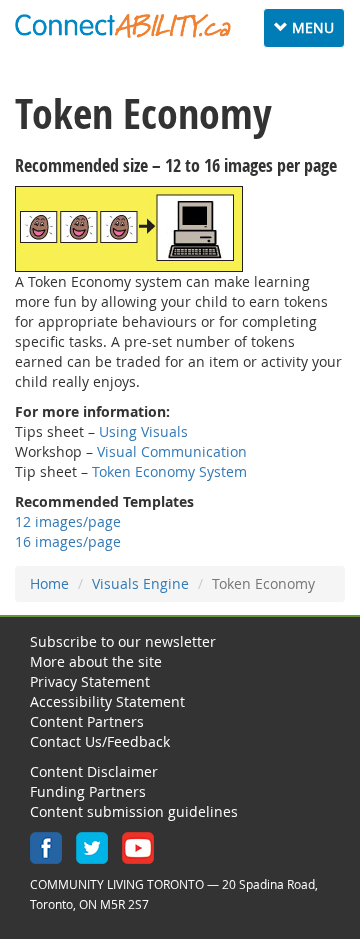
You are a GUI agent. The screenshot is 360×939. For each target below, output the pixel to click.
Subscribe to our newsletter (123, 641)
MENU (308, 32)
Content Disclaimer (94, 771)
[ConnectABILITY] (123, 26)
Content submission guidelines (134, 811)
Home (49, 583)
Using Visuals (143, 431)
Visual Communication (172, 451)
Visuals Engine (140, 583)
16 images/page (68, 541)
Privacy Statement (90, 681)
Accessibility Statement (107, 701)
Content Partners (87, 721)
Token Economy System (169, 471)
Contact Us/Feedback (100, 741)
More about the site (96, 661)
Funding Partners (88, 791)
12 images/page (68, 521)
